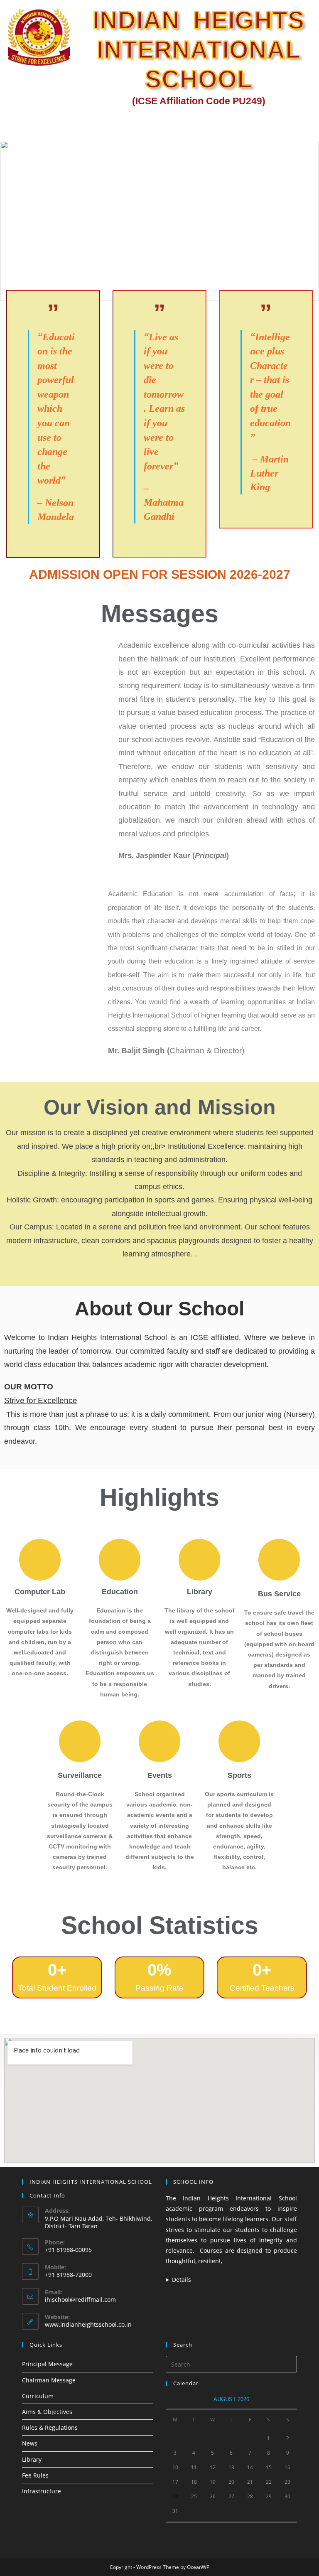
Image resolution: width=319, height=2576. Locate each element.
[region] (159, 221)
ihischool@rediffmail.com (80, 2299)
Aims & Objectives (47, 2412)
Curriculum (38, 2396)
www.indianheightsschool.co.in (88, 2324)
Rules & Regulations (50, 2427)
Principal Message (47, 2364)
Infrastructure (42, 2491)
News (30, 2443)
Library (32, 2459)
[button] (308, 123)
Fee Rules (35, 2475)
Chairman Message (49, 2380)
